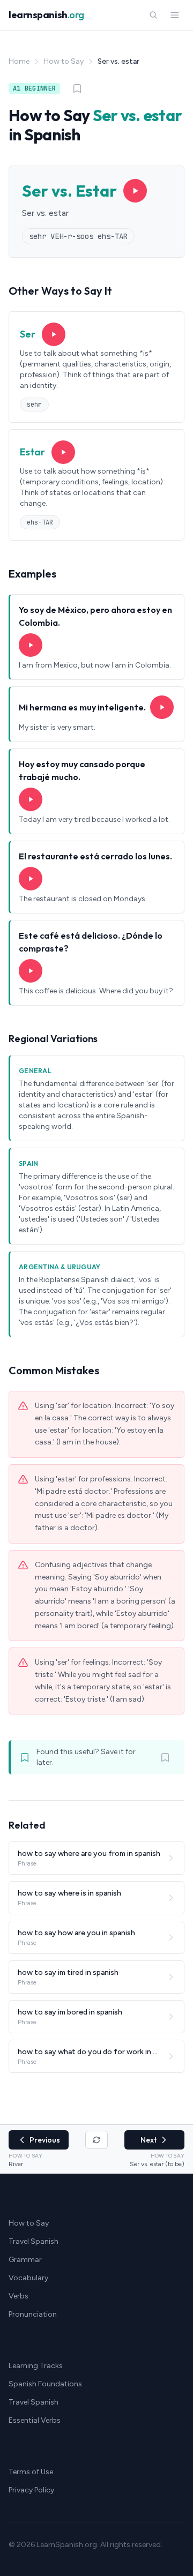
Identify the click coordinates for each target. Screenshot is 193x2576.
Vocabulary (28, 2278)
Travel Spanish (34, 2241)
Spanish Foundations (45, 2384)
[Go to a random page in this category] (96, 2140)
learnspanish (46, 15)
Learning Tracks (36, 2366)
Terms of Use (31, 2472)
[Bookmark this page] (77, 88)
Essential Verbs (35, 2420)
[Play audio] (135, 191)
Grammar (25, 2260)
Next (149, 2140)
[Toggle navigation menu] (175, 15)
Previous (45, 2140)
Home (19, 61)
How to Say (64, 61)
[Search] (153, 15)
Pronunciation (33, 2314)
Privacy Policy (31, 2490)
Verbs (18, 2296)
